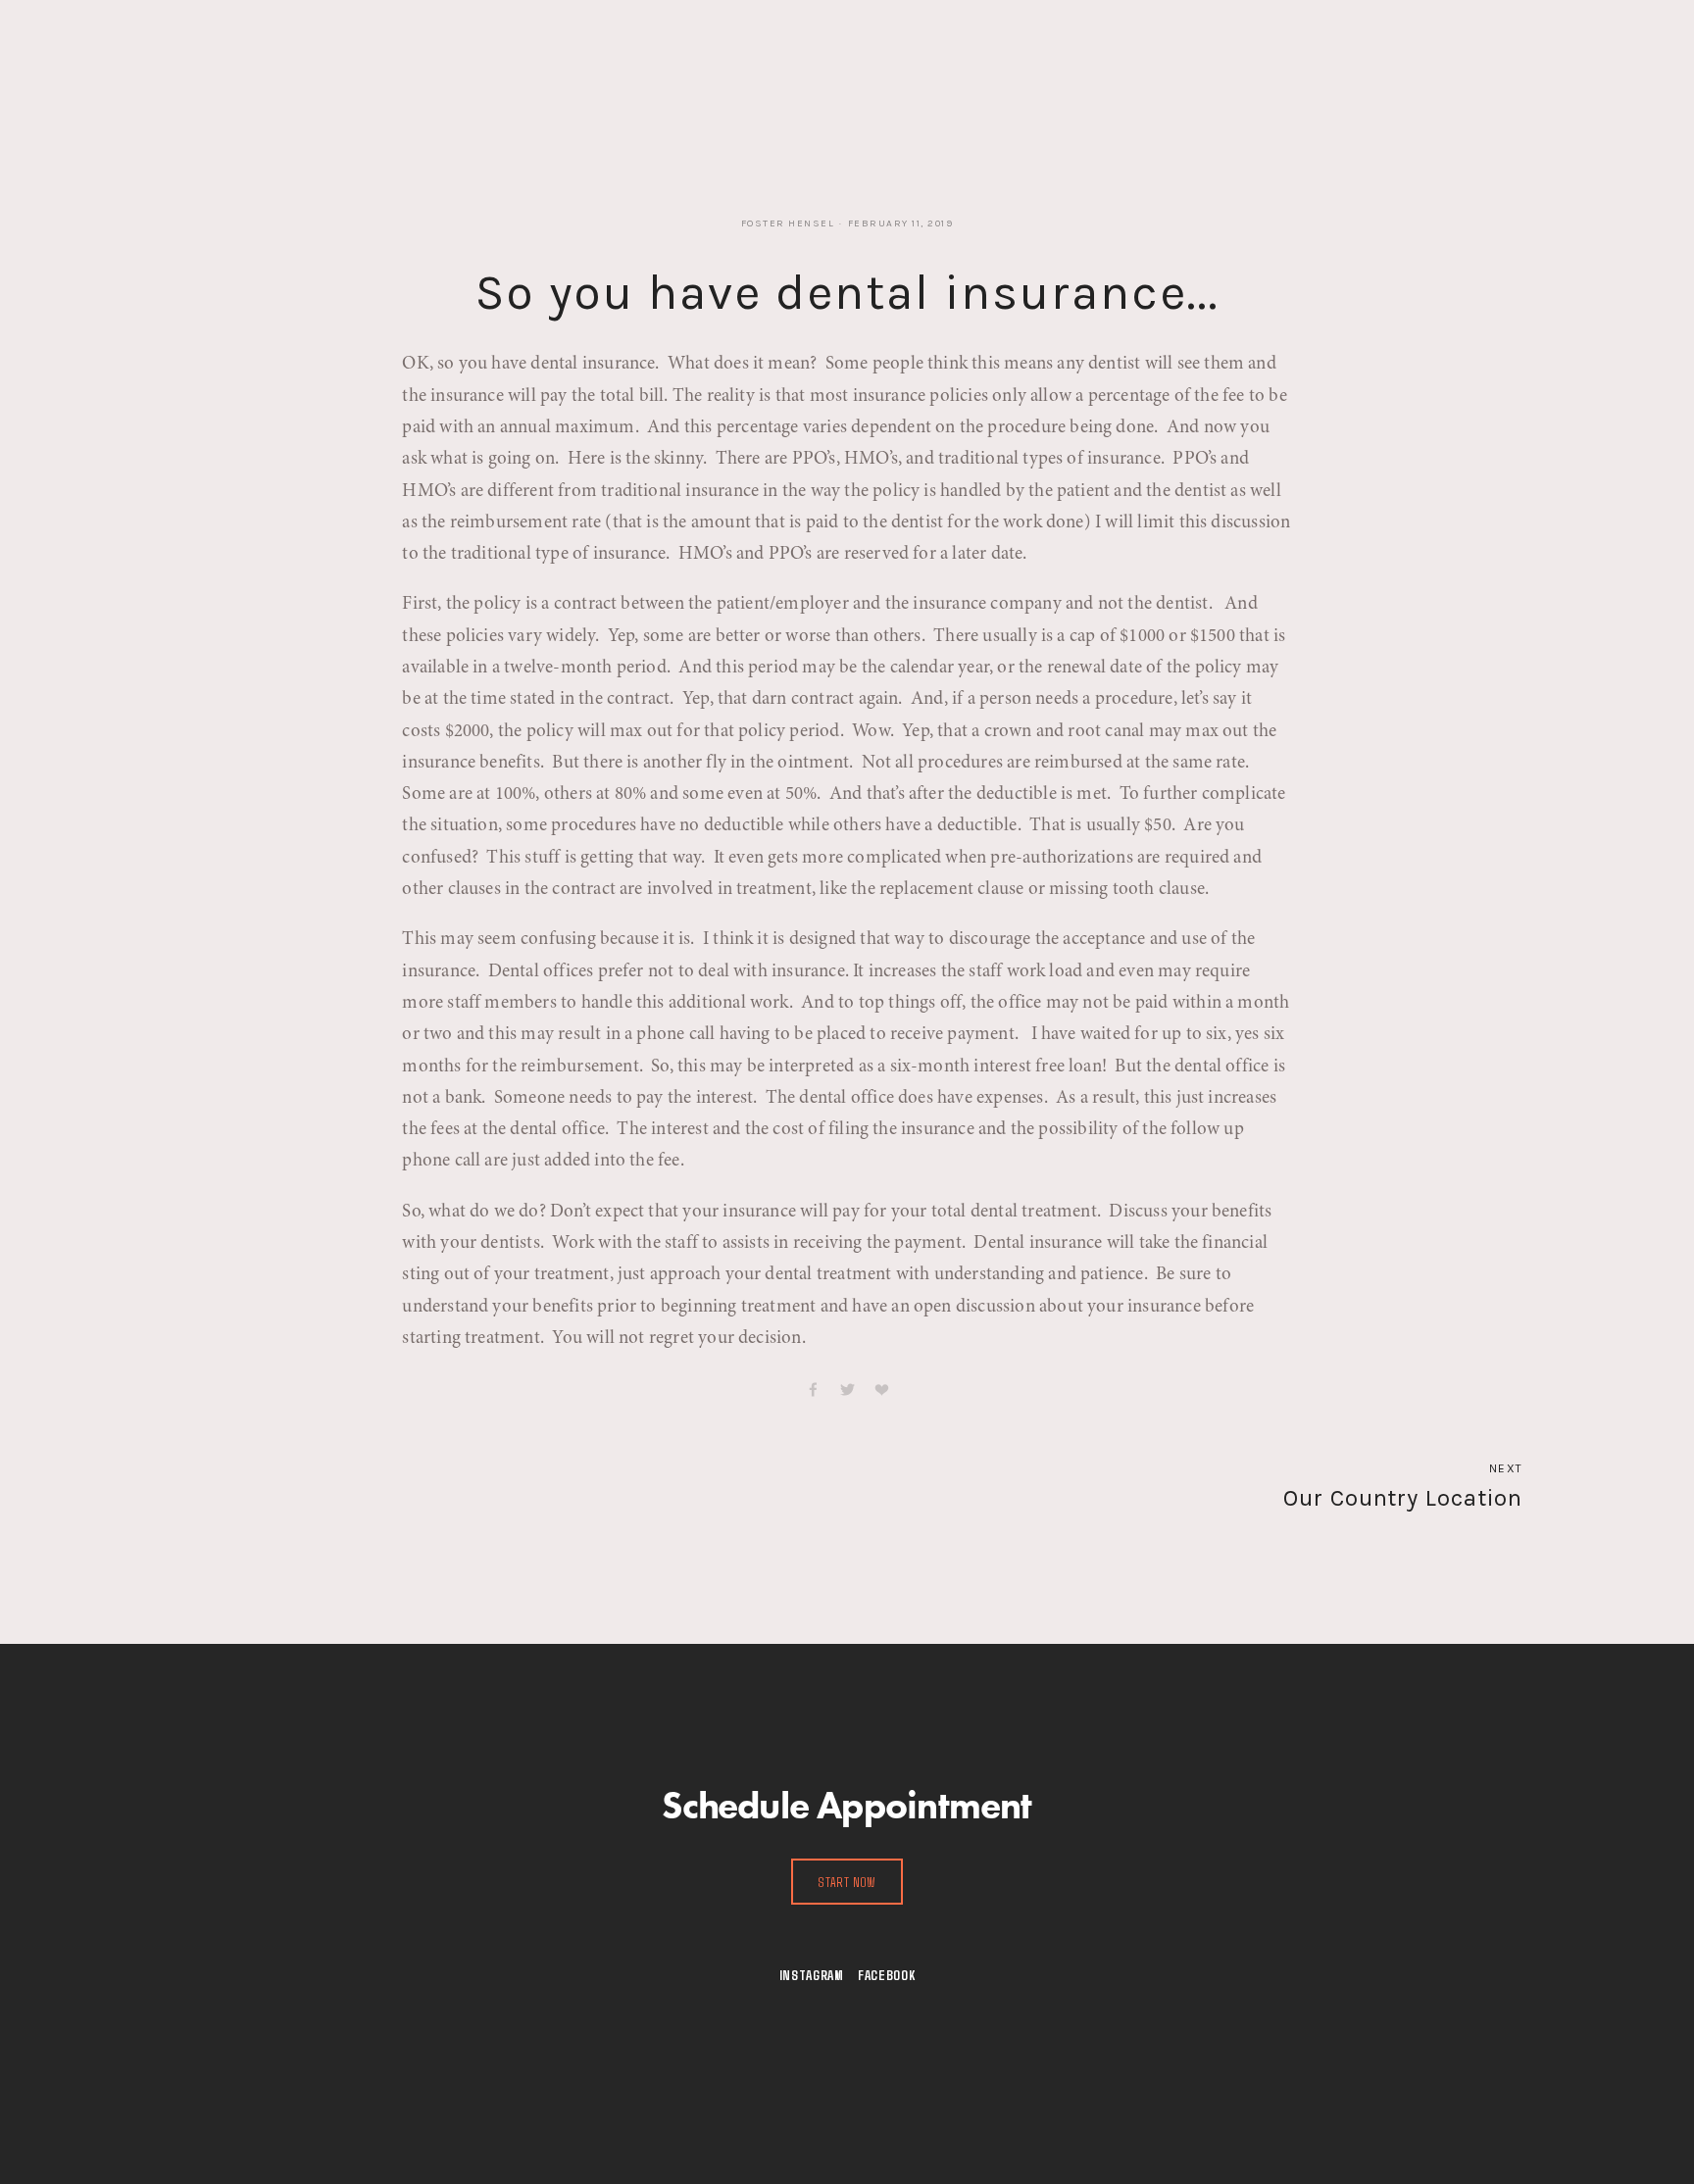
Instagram (812, 1975)
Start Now (847, 1882)
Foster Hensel (788, 223)
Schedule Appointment (627, 62)
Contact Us (777, 62)
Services (488, 62)
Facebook (887, 1975)
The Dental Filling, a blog (341, 62)
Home (203, 62)
